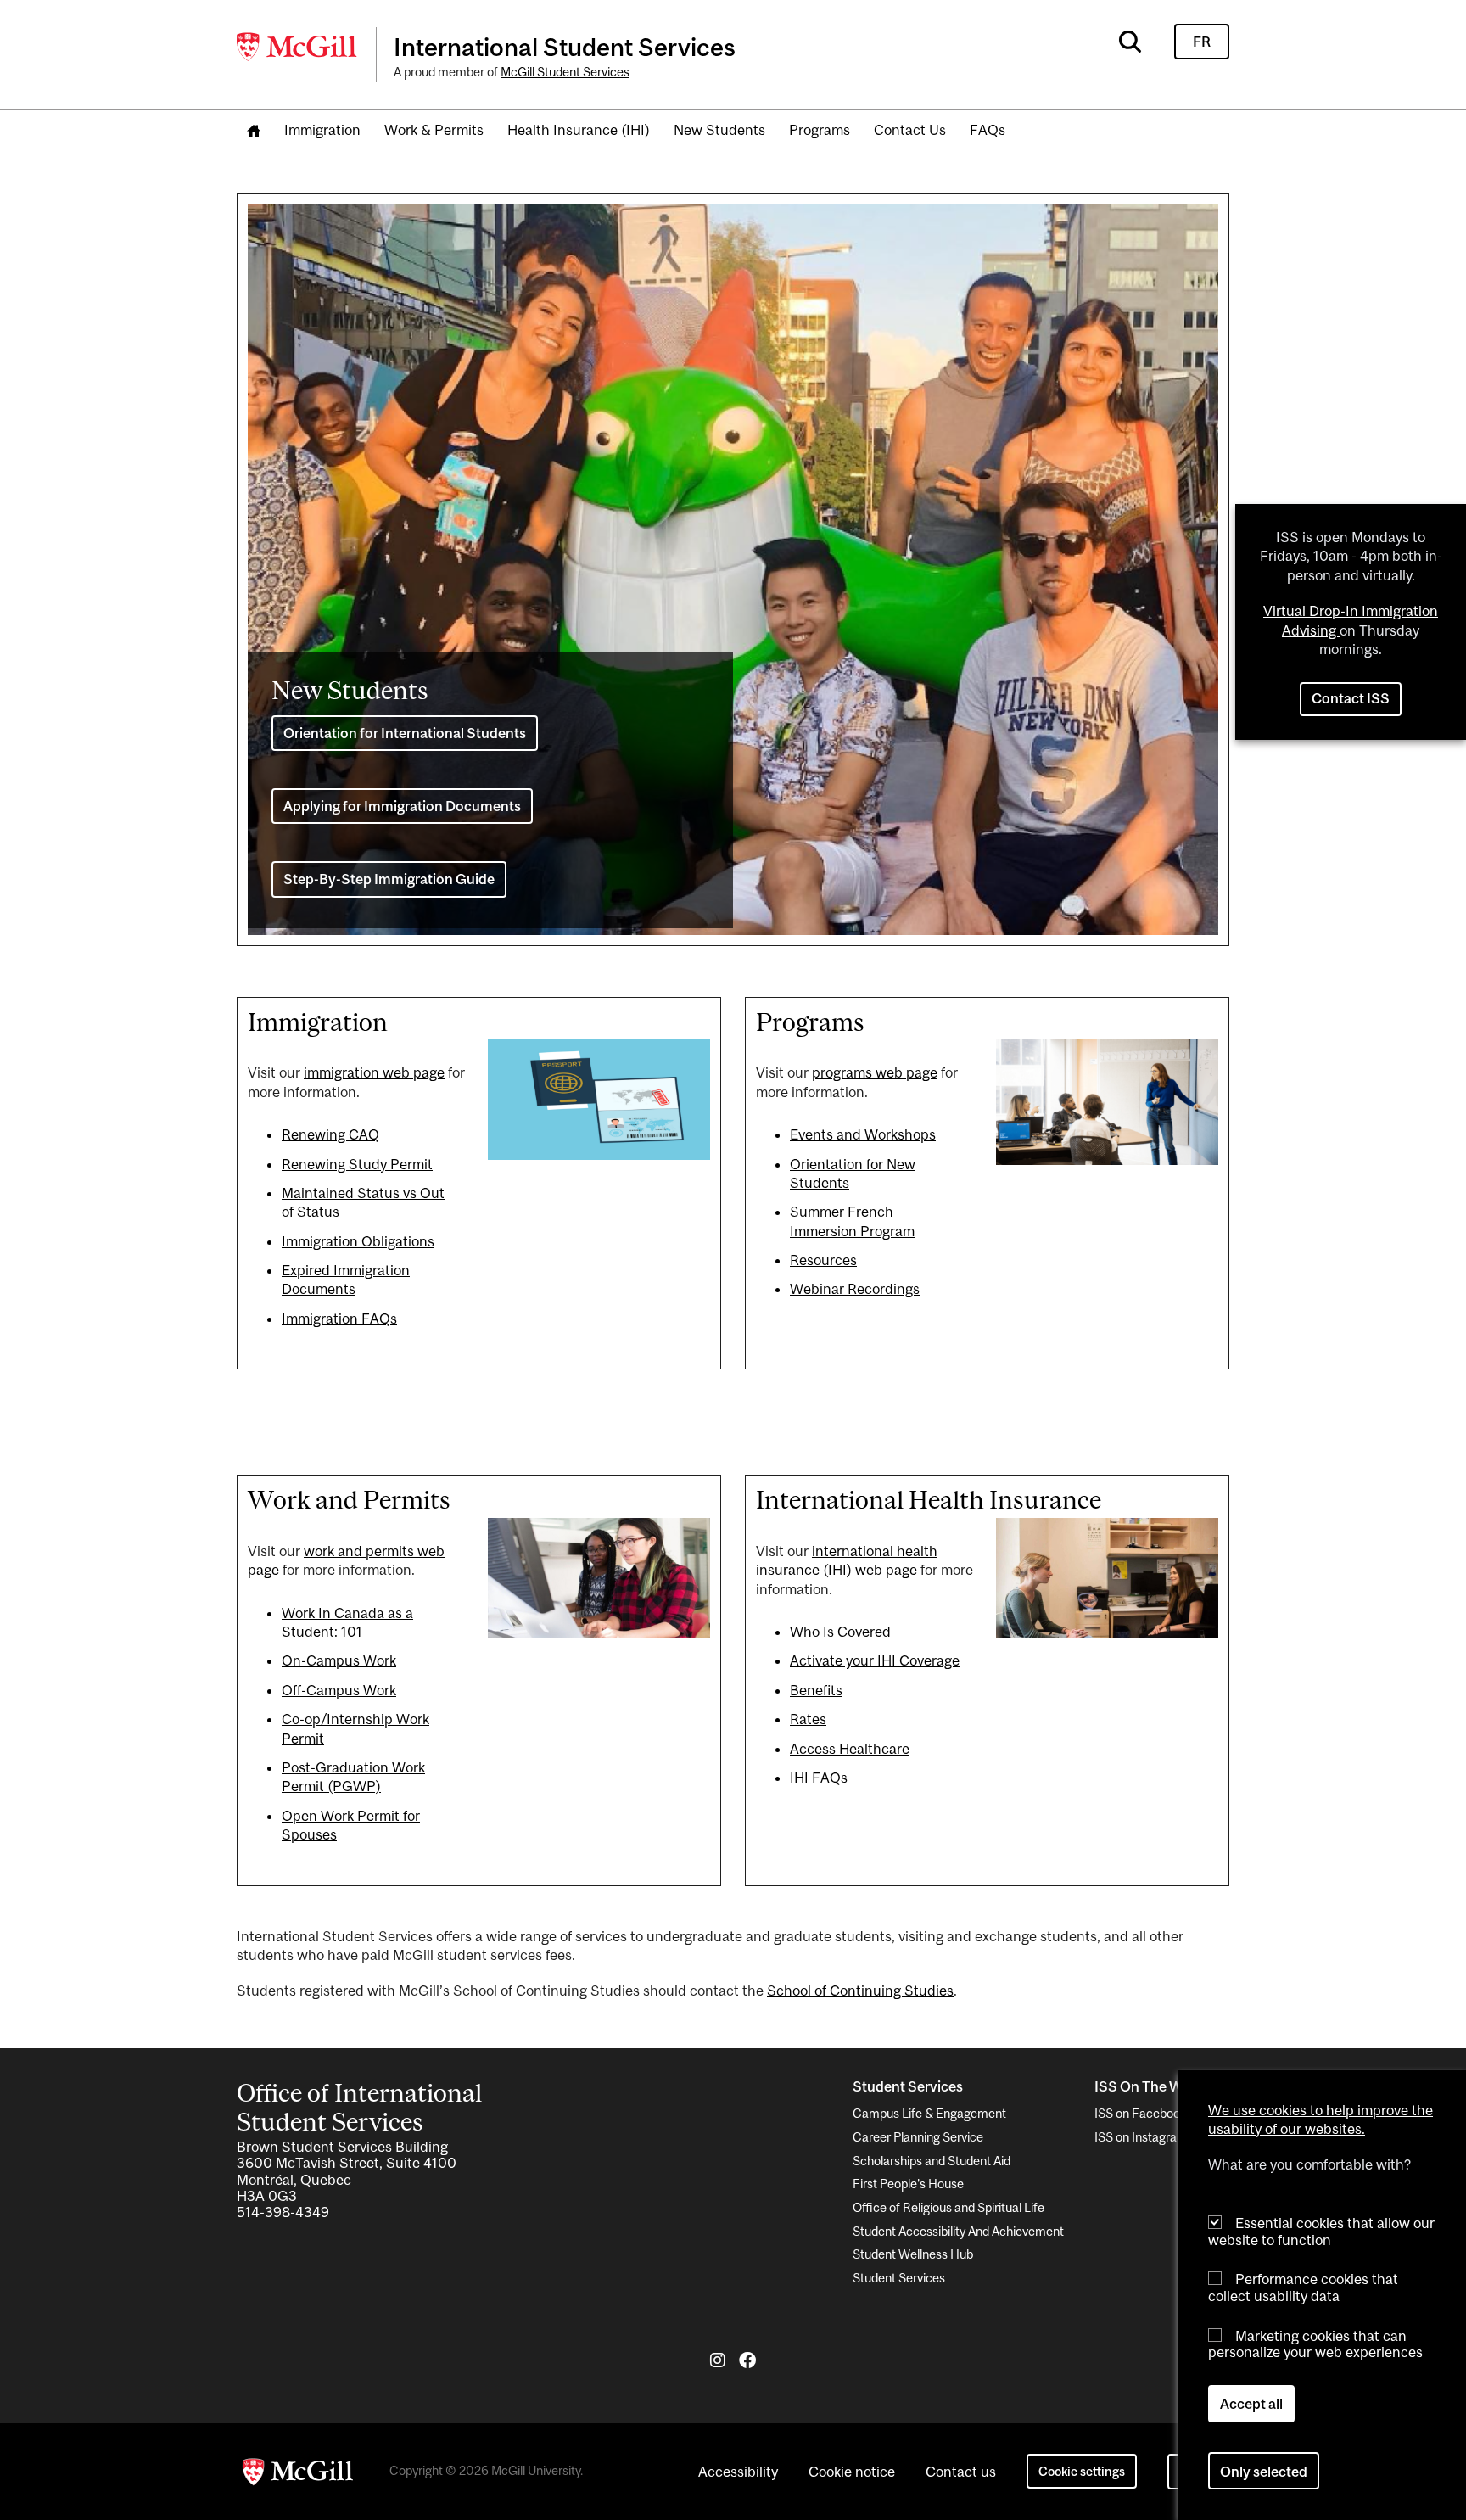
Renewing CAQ (330, 1134)
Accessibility (738, 2472)
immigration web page (374, 1072)
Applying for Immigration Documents (402, 806)
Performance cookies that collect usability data (1303, 2287)
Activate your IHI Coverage (875, 1660)
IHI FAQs (819, 1778)
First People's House (908, 2184)
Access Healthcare (850, 1749)
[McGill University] (298, 47)
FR (1202, 42)
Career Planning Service (918, 2137)
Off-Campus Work (339, 1690)
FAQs (988, 130)
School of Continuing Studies (860, 1991)
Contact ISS (1351, 698)
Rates (808, 1719)
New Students (719, 130)
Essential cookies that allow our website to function (1321, 2231)
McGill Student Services (565, 72)
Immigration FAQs (339, 1319)
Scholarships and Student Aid (932, 2161)
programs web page (875, 1072)
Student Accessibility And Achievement (958, 2231)
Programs (820, 130)
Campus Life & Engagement (929, 2113)
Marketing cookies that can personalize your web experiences (1315, 2344)
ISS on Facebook (1140, 2113)
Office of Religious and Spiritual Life (948, 2207)
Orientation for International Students (405, 733)
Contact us (961, 2472)
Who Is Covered (840, 1632)
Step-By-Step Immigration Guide (389, 879)
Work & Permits (434, 130)
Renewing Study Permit (357, 1164)
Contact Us (910, 130)
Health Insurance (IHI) (579, 130)
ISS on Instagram (1141, 2137)
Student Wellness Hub (913, 2254)
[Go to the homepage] (254, 131)
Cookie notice (852, 2472)
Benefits (816, 1690)
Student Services (899, 2278)
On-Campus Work (339, 1660)
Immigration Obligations (358, 1241)
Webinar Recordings (855, 1289)
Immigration (322, 130)
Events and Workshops (863, 1134)
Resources (823, 1260)
